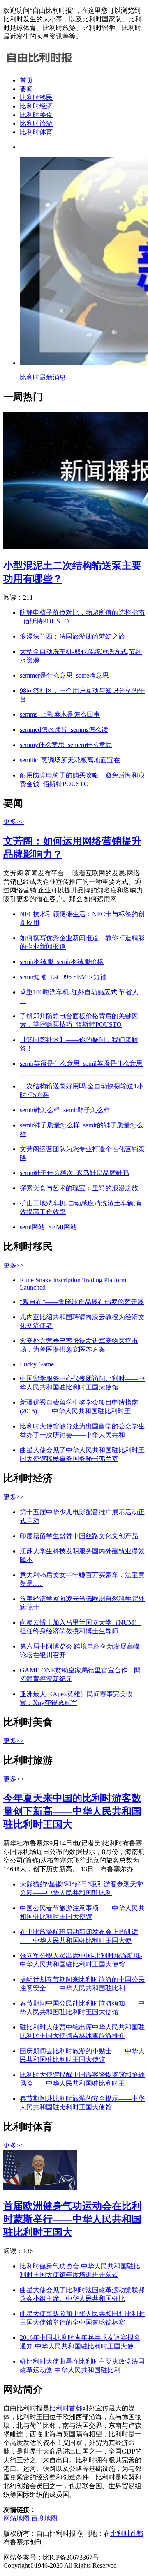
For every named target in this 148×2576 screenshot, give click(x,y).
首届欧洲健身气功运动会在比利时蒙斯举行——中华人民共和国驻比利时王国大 (72, 2219)
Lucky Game (37, 1364)
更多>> (14, 822)
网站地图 (16, 2518)
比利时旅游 (36, 123)
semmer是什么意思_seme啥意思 (64, 675)
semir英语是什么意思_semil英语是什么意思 (81, 1064)
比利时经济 (36, 106)
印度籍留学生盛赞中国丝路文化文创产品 (79, 1536)
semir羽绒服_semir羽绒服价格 (62, 962)
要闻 (26, 89)
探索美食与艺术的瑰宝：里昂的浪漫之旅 (79, 1188)
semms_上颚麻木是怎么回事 (60, 714)
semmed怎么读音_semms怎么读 (64, 730)
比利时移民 (36, 98)
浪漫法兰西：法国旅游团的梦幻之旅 (72, 636)
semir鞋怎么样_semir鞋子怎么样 (65, 1110)
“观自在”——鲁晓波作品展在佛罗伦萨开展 (82, 1302)
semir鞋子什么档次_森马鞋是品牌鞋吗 (74, 1173)
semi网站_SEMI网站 (48, 1227)
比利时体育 (36, 132)
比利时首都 (66, 2408)
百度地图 (44, 2518)
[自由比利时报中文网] (39, 66)
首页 (26, 80)
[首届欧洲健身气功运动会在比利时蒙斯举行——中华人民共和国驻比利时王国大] (40, 2187)
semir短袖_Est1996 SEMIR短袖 (63, 977)
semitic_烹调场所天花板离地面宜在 (70, 760)
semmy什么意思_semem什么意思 (66, 745)
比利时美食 (36, 115)
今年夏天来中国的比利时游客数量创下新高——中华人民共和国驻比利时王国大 (72, 1811)
